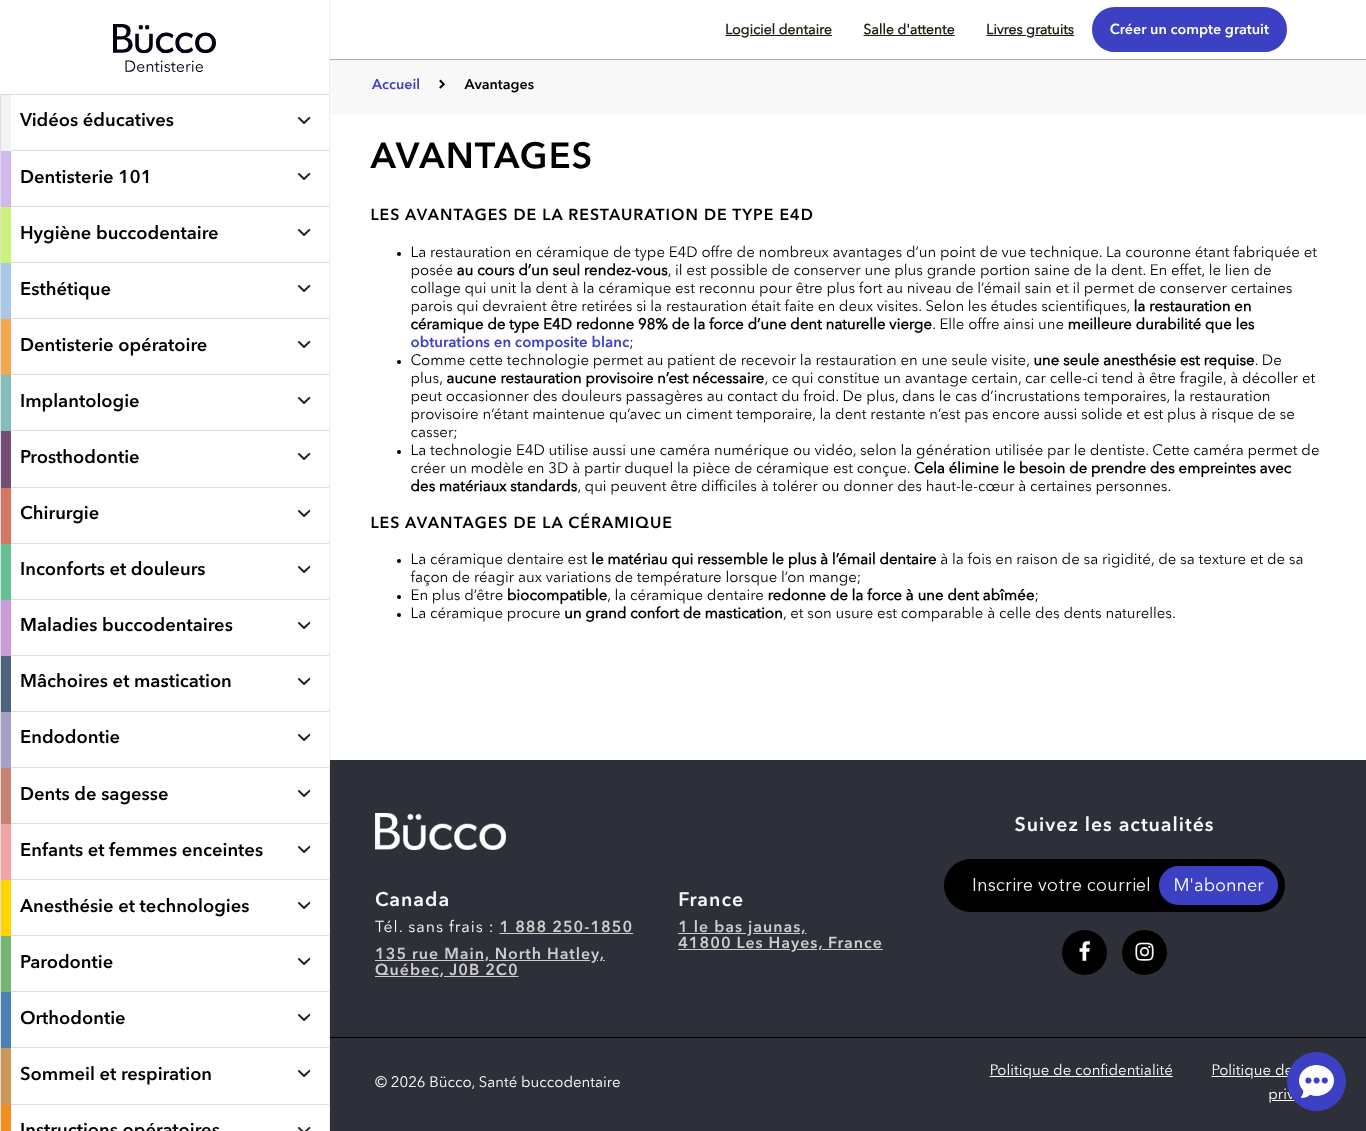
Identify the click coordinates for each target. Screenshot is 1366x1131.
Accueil (396, 86)
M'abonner (1218, 887)
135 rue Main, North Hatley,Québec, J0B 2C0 (490, 963)
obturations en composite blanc (520, 343)
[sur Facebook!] (1084, 952)
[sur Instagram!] (1144, 952)
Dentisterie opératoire (113, 347)
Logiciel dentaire (778, 31)
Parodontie (66, 964)
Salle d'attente (909, 31)
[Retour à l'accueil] (164, 84)
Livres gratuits (1030, 31)
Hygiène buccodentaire (119, 235)
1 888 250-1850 (567, 928)
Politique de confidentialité (1081, 1071)
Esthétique (65, 291)
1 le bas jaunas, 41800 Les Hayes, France (780, 936)
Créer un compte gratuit (1189, 30)
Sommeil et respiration (116, 1076)
